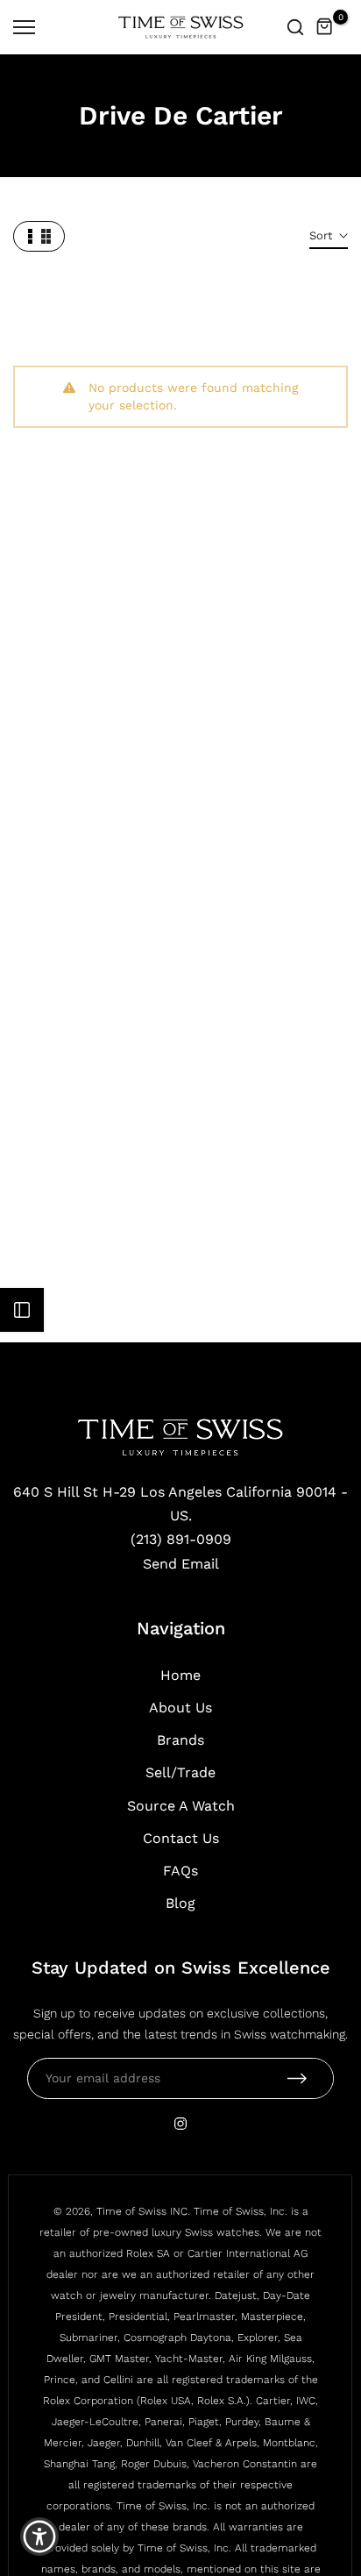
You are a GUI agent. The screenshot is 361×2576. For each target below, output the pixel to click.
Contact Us (181, 1838)
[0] (325, 27)
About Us (180, 1708)
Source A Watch (181, 1806)
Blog (180, 1903)
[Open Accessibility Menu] (40, 2537)
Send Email (181, 1564)
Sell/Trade (180, 1772)
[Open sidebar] (22, 1310)
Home (180, 1675)
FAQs (180, 1871)
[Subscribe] (297, 2078)
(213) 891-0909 (181, 1539)
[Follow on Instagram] (180, 2124)
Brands (180, 1740)
